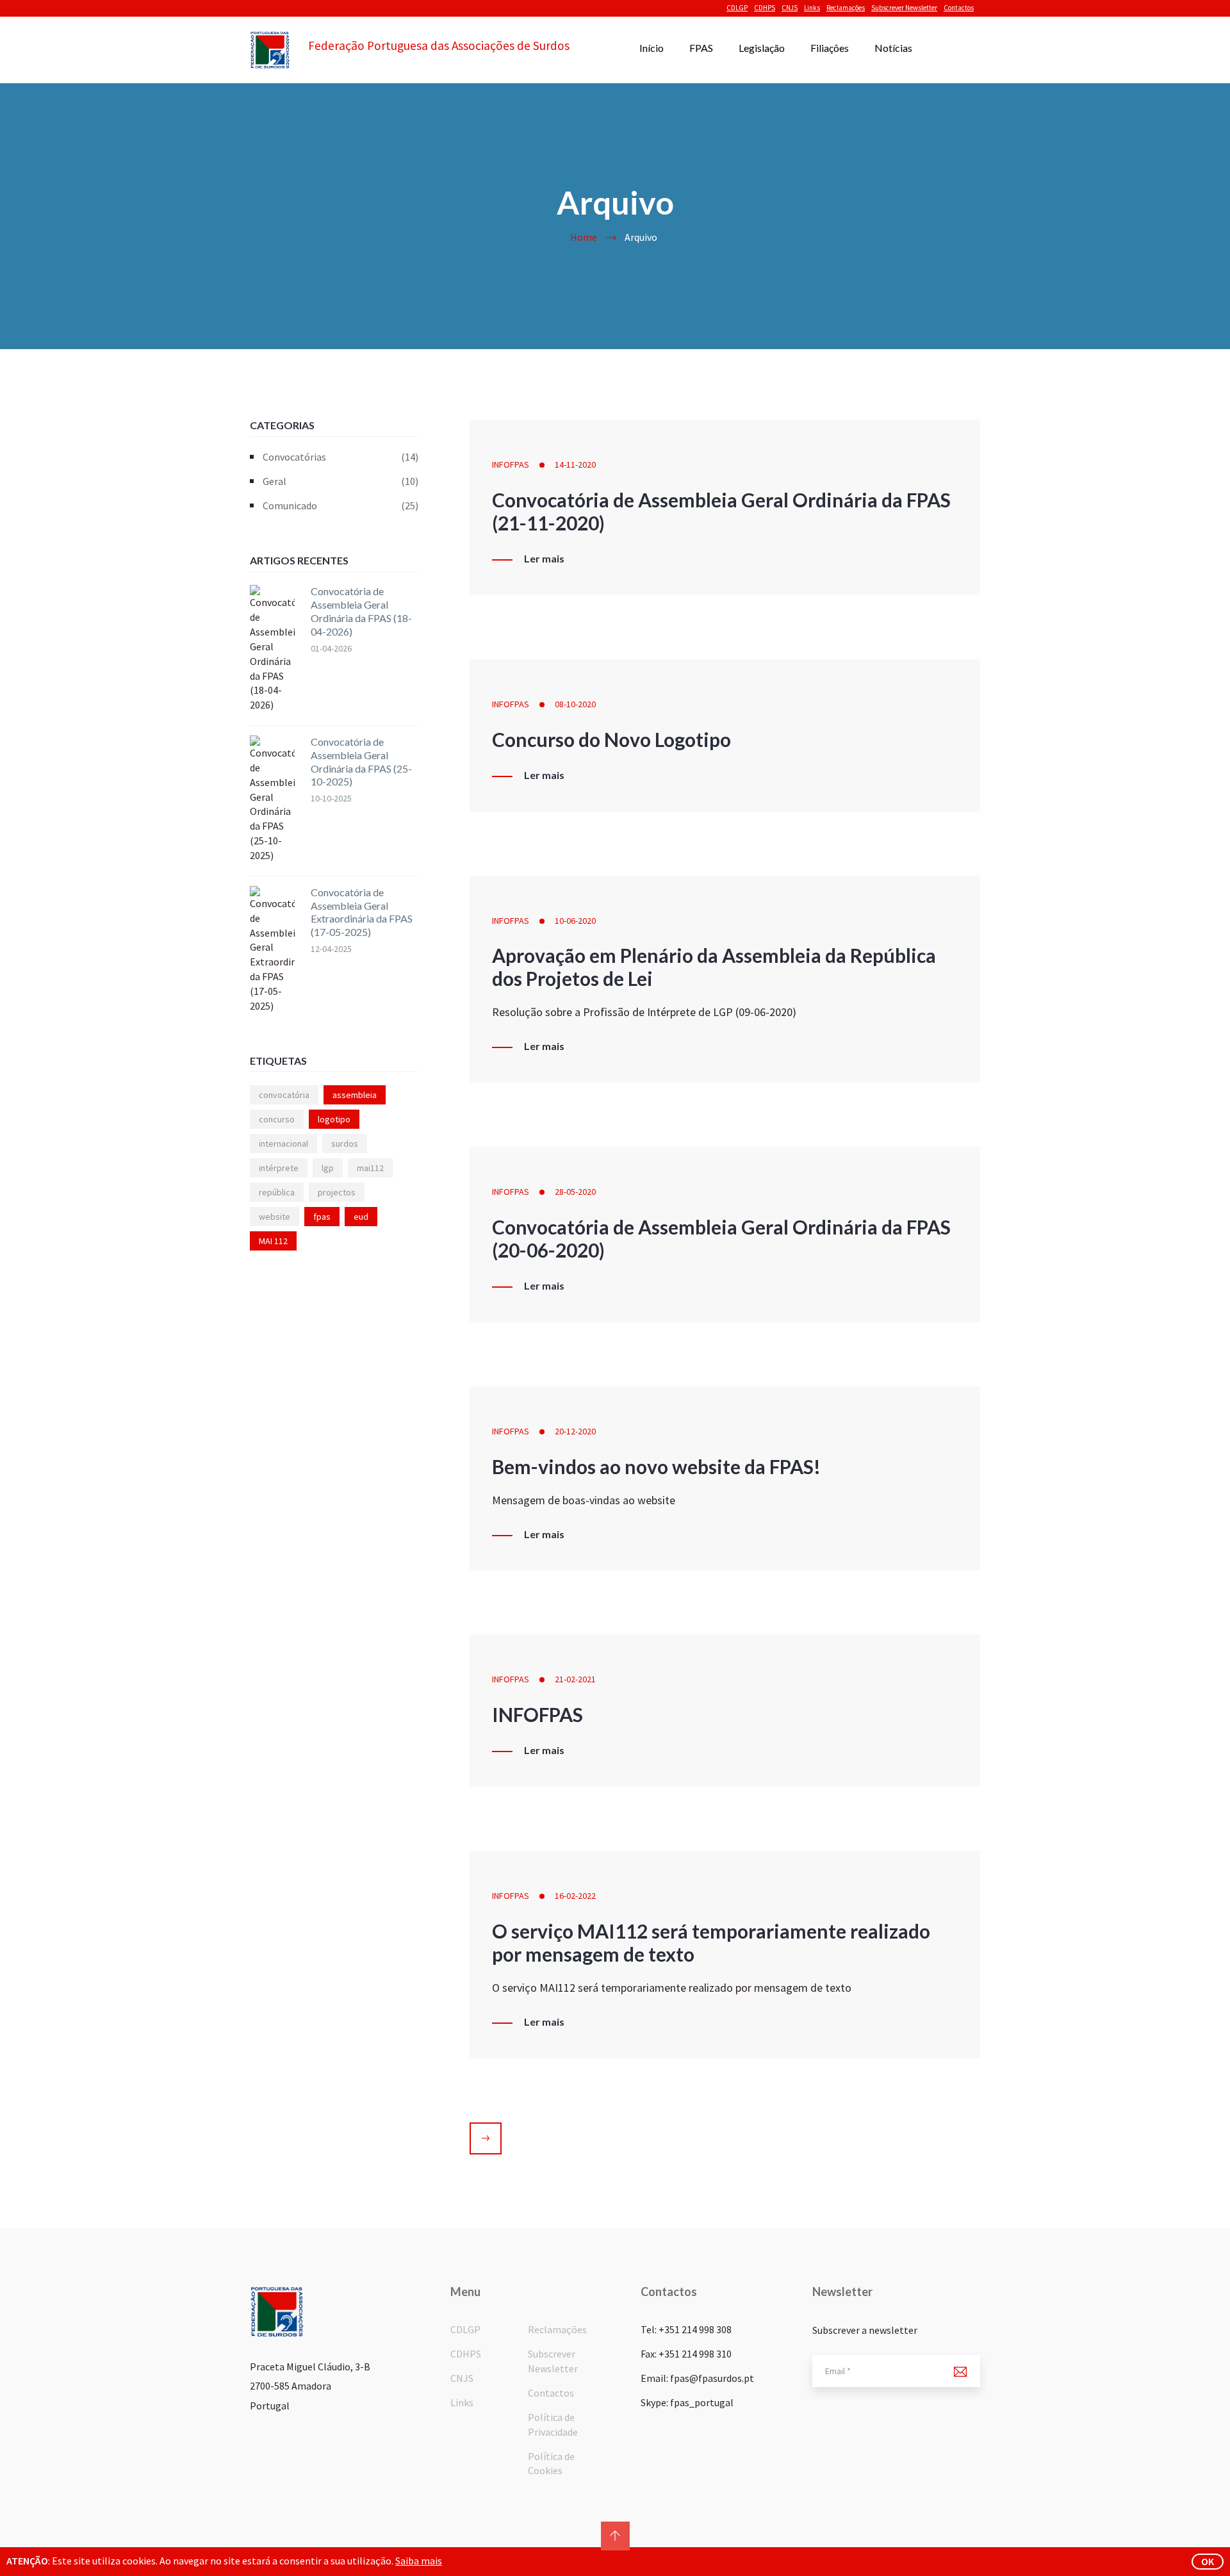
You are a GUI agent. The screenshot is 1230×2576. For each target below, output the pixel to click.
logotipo (334, 1119)
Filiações (830, 48)
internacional (283, 1144)
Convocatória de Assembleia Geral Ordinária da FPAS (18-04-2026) (361, 611)
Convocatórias (340, 457)
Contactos (959, 8)
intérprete (279, 1168)
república (277, 1192)
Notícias (893, 48)
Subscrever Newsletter (904, 8)
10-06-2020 (575, 921)
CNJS (790, 8)
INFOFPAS (511, 464)
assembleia (355, 1095)
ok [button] (1208, 2561)
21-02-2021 (575, 1679)
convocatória (284, 1095)
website (275, 1217)
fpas (322, 1217)
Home (584, 237)
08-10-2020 (575, 704)
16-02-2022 (575, 1896)
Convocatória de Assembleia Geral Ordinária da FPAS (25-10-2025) (361, 761)
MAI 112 (273, 1241)
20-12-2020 (575, 1431)
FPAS (701, 48)
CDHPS (765, 8)
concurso (277, 1119)
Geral (340, 481)
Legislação (762, 48)
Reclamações (846, 8)
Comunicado (340, 505)
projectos (337, 1192)
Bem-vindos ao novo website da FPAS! (656, 1466)
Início (652, 48)
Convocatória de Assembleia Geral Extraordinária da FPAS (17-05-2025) (362, 912)
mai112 (370, 1168)
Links (812, 8)
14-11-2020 (575, 464)
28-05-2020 (575, 1192)
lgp (328, 1168)
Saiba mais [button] (419, 2561)
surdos (345, 1144)
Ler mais (544, 559)
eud (361, 1217)
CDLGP (737, 8)
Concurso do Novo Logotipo (611, 739)
